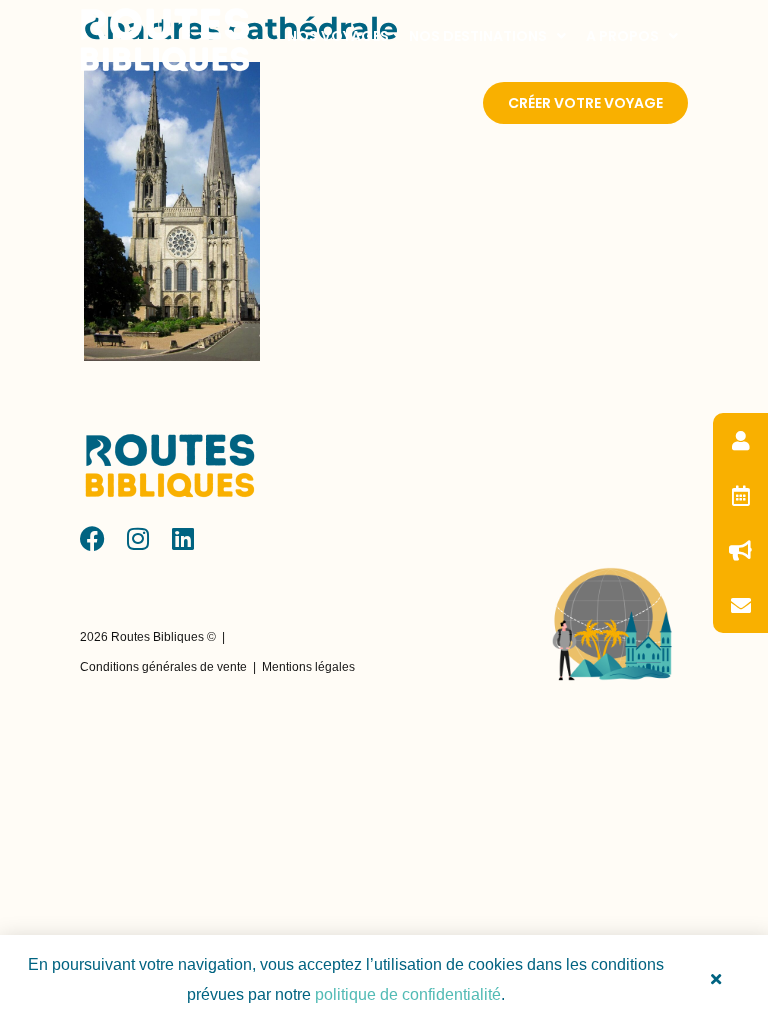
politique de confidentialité (408, 994)
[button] (148, 637)
